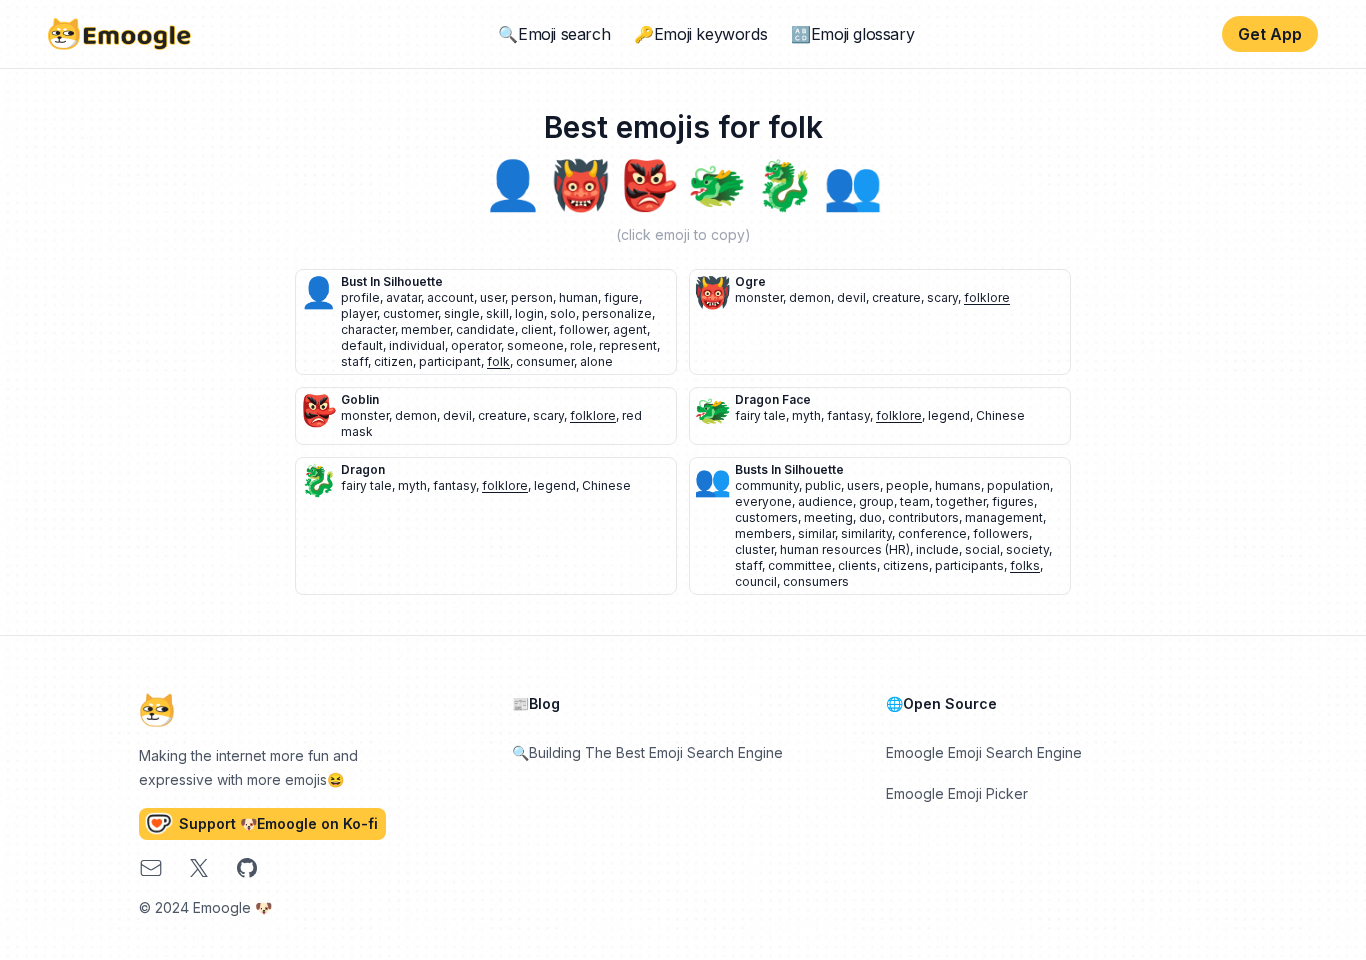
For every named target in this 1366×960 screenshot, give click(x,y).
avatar (403, 297)
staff (354, 361)
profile (360, 297)
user (492, 297)
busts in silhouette (789, 469)
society (1027, 549)
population (1018, 485)
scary (942, 297)
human (578, 297)
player (359, 313)
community (767, 485)
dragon (363, 469)
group (876, 501)
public (823, 485)
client (537, 329)
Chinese (1000, 415)
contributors (923, 517)
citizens (906, 565)
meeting (828, 517)
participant (450, 361)
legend (949, 415)
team (915, 501)
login (529, 313)
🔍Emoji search (554, 34)
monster (759, 297)
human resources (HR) (845, 549)
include (937, 549)
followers (1001, 533)
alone (596, 361)
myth (806, 415)
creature (896, 297)
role (581, 345)
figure (621, 297)
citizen (393, 361)
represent (628, 345)
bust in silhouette (392, 281)
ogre (750, 281)
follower (583, 329)
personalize (617, 313)
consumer (545, 361)
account (450, 297)
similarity (866, 533)
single (462, 313)
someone (535, 345)
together (961, 501)
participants (969, 565)
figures (1013, 501)
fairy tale (760, 415)
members (763, 533)
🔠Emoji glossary (852, 34)
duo (870, 517)
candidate (485, 329)
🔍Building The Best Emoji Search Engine (647, 752)
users (863, 485)
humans (958, 485)
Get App (1270, 34)
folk (498, 361)
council (756, 581)
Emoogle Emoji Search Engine (984, 752)
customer (410, 313)
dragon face (773, 399)
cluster (754, 549)
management (1004, 517)
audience (825, 501)
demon (810, 297)
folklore (987, 297)
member (425, 329)
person (532, 297)
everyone (763, 501)
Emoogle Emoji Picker (957, 793)
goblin (360, 399)
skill (497, 313)
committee (800, 565)
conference (932, 533)
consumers (816, 581)
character (368, 329)
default (362, 345)
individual (417, 345)
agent (630, 329)
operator (476, 345)
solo (563, 313)
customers (766, 517)
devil (851, 297)
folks (1025, 565)
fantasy (848, 415)
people (907, 485)
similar (816, 533)
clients (857, 565)
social (982, 549)
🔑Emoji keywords (700, 34)
